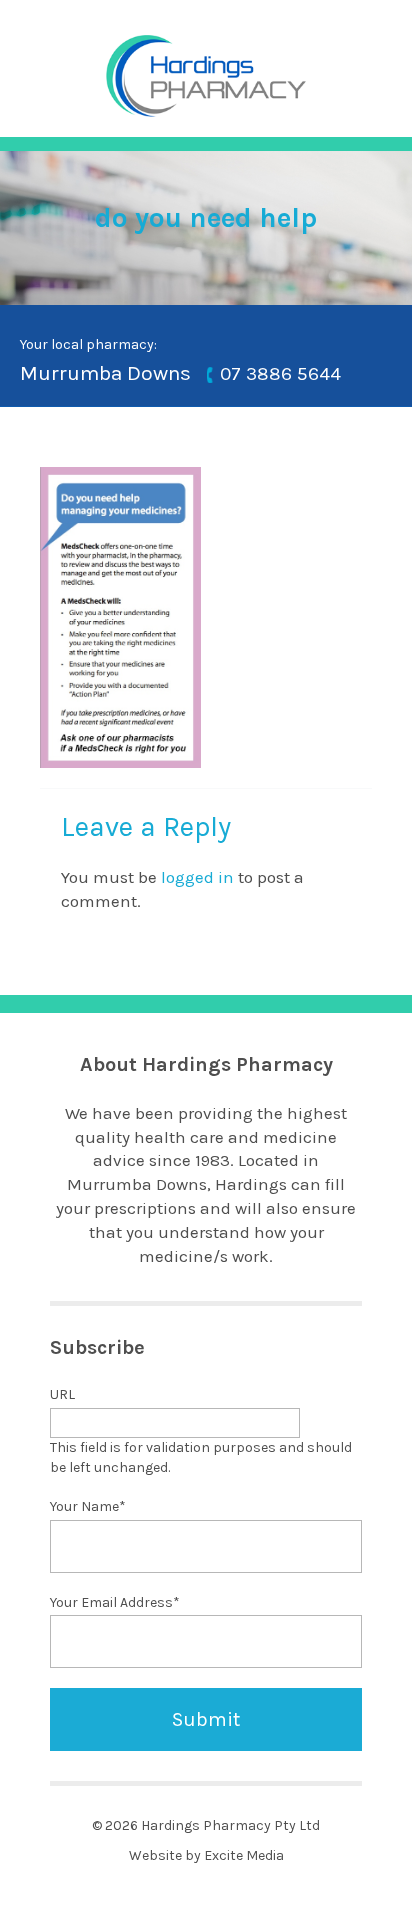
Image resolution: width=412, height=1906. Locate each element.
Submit (206, 1719)
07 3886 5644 (280, 375)
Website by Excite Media (206, 1855)
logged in (197, 877)
